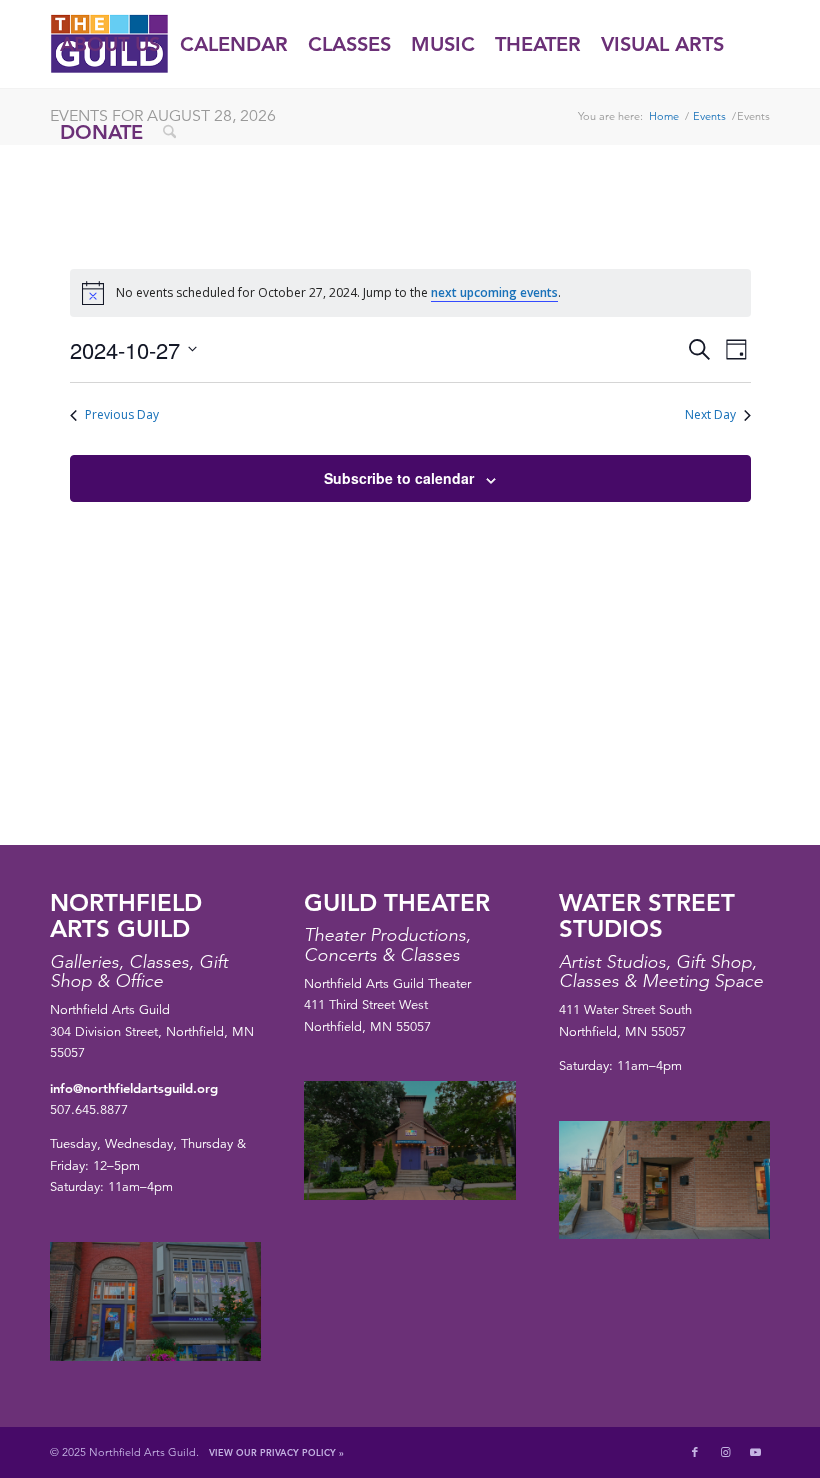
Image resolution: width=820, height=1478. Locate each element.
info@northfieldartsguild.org (134, 1088)
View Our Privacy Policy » (276, 1452)
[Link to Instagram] (725, 1452)
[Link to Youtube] (755, 1452)
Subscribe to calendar (399, 478)
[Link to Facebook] (695, 1452)
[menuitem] (110, 44)
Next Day (710, 415)
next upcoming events (494, 292)
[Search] (169, 132)
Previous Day (122, 415)
